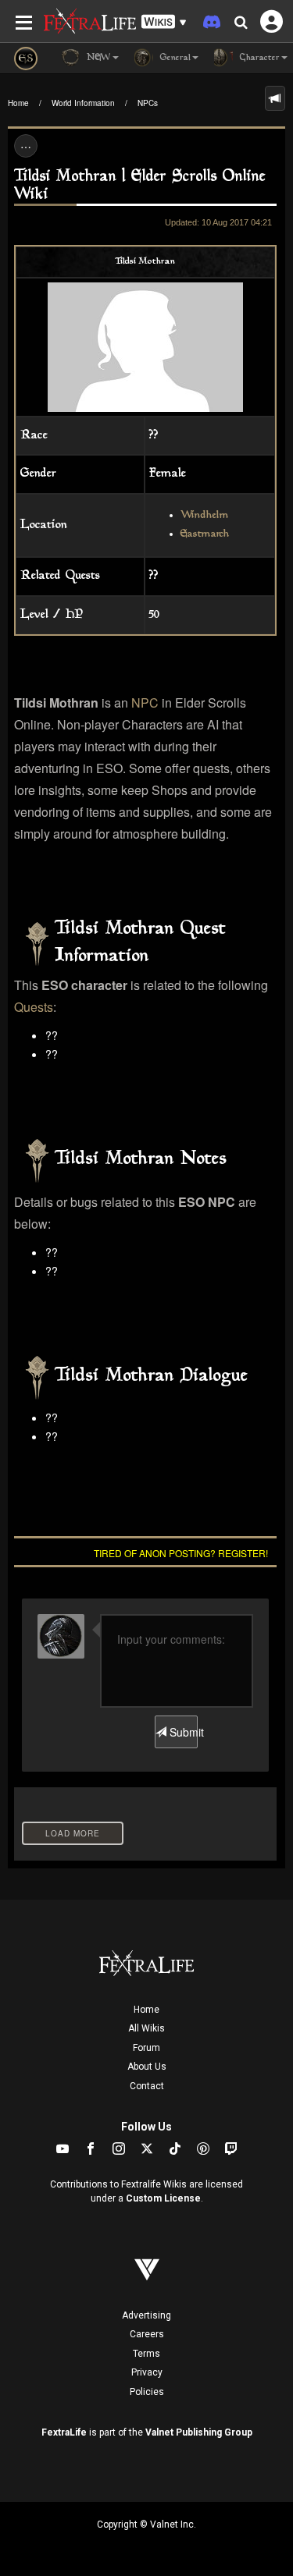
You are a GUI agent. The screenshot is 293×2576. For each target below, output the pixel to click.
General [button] (174, 58)
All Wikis (146, 2028)
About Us (147, 2067)
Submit (182, 1732)
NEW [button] (97, 58)
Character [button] (258, 58)
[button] (164, 22)
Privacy (147, 2372)
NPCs (148, 103)
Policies (147, 2392)
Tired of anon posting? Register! (181, 1553)
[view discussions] (275, 98)
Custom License (163, 2198)
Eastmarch (205, 534)
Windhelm (205, 516)
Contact (147, 2086)
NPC (145, 703)
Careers (147, 2334)
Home (18, 103)
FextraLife (64, 2432)
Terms (146, 2354)
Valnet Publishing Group (199, 2432)
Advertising (146, 2315)
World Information (83, 103)
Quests (34, 1007)
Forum (146, 2048)
